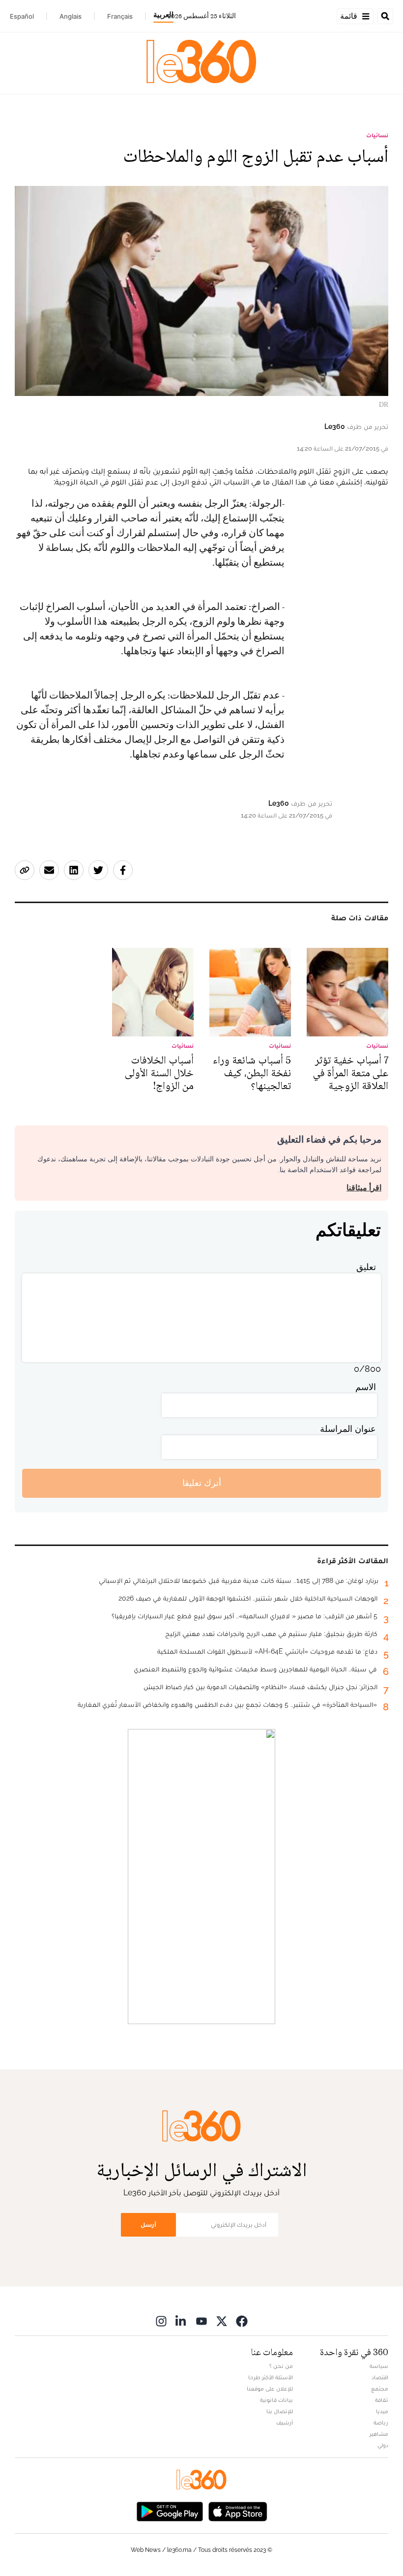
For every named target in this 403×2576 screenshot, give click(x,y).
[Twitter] (222, 2321)
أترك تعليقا (202, 1483)
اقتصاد (380, 2377)
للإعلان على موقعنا (270, 2389)
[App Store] (238, 2511)
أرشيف (285, 2423)
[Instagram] (161, 2321)
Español (22, 16)
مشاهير (379, 2434)
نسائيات (377, 135)
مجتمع (380, 2389)
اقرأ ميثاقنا (364, 1188)
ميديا (382, 2411)
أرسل (148, 2225)
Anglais (71, 16)
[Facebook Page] (242, 2321)
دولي (383, 2445)
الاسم (366, 1387)
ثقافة (382, 2400)
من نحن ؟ (281, 2366)
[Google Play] (170, 2511)
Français (120, 16)
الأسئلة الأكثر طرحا (271, 2377)
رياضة (381, 2423)
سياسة (379, 2366)
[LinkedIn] (181, 2321)
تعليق (366, 1267)
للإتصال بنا (280, 2411)
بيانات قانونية (276, 2400)
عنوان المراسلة (348, 1429)
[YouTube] (201, 2321)
